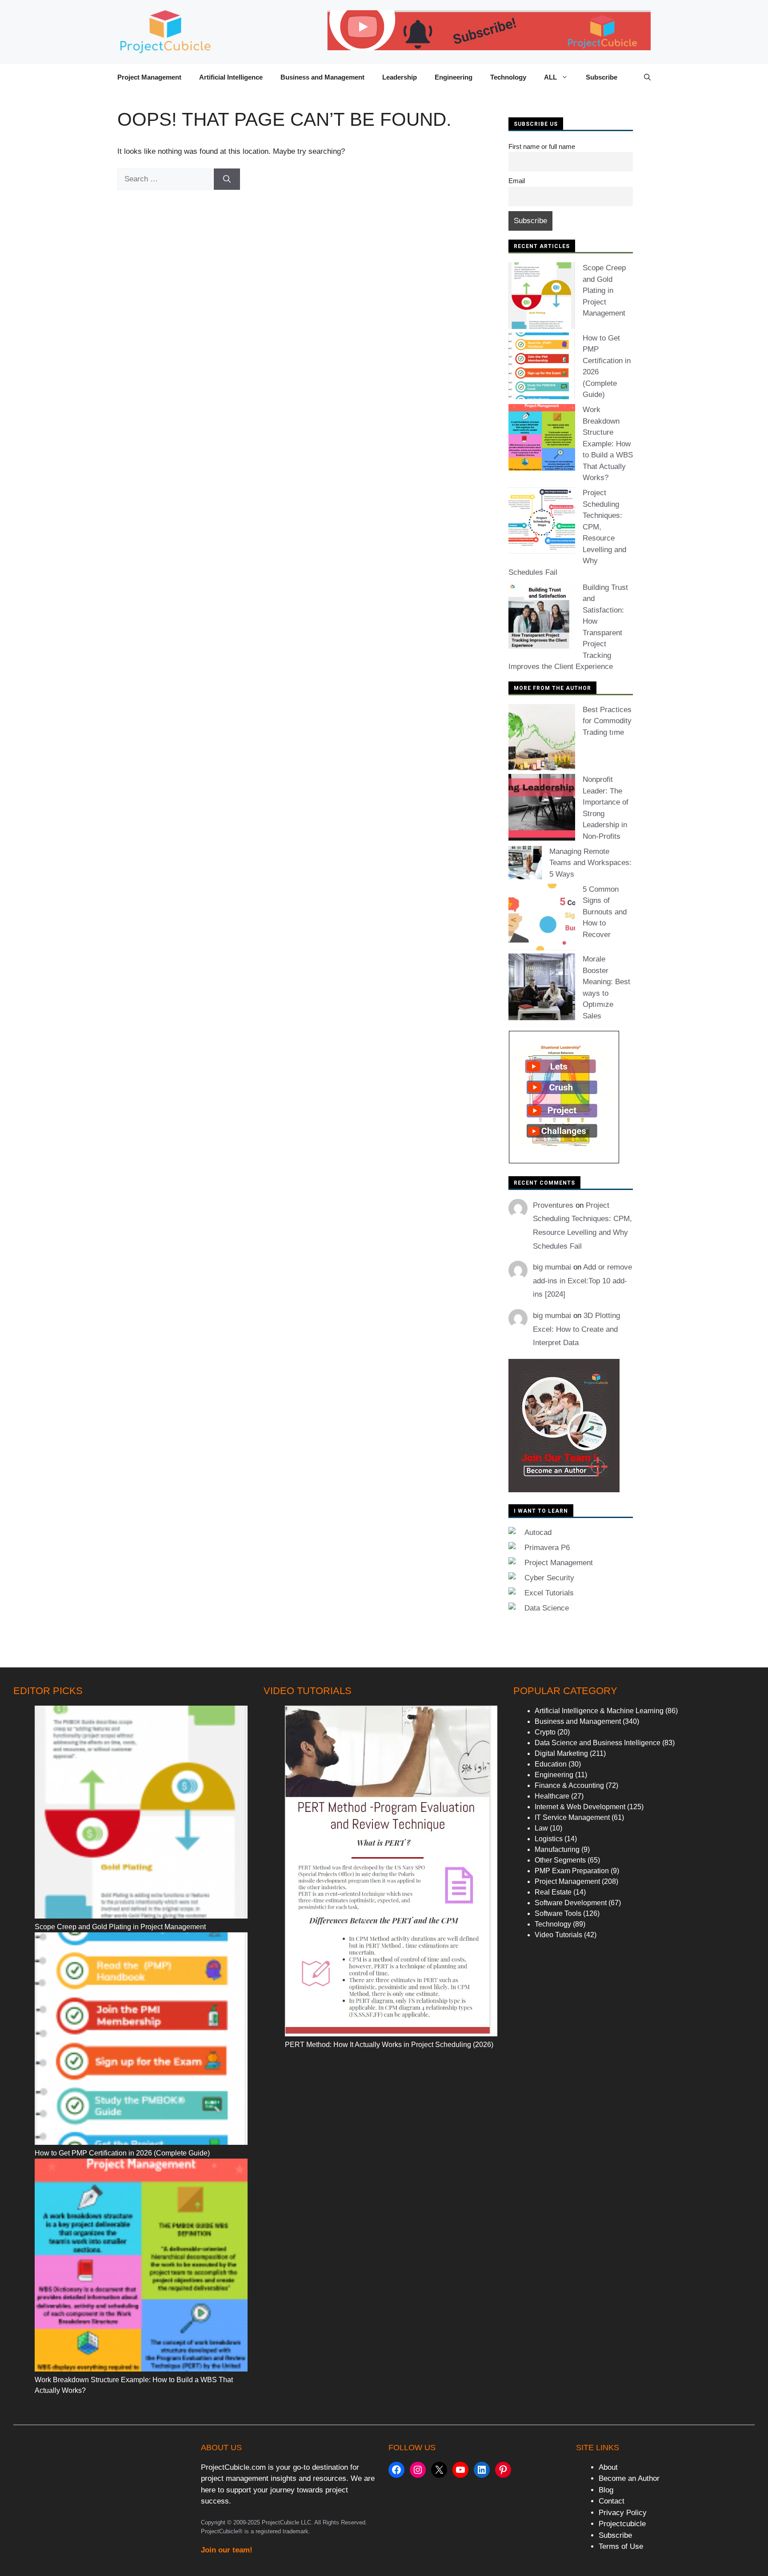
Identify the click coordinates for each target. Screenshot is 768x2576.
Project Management (149, 77)
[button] (647, 77)
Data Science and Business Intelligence (598, 1743)
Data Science (547, 1608)
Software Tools (558, 1913)
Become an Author (629, 2478)
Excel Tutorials (549, 1593)
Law (541, 1828)
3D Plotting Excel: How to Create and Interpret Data (576, 1329)
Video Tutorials (558, 1935)
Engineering (454, 77)
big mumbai (552, 1267)
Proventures (553, 1205)
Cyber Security (549, 1578)
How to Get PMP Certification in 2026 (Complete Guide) (122, 2153)
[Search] (227, 179)
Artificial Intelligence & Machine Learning (599, 1711)
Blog (606, 2490)
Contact (612, 2501)
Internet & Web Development (580, 1807)
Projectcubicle (622, 2524)
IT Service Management (572, 1817)
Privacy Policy (623, 2513)
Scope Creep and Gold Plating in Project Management (604, 290)
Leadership (400, 77)
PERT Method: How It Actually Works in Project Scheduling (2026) (389, 2045)
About (608, 2467)
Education (551, 1764)
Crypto (545, 1732)
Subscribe (602, 77)
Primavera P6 (547, 1548)
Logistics (549, 1839)
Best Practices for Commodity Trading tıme (607, 721)
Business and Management (322, 77)
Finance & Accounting (569, 1785)
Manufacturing (557, 1849)
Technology (508, 77)
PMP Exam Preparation (572, 1871)
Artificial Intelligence (231, 77)
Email (517, 181)
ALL (550, 77)
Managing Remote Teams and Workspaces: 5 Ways (590, 863)
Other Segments (560, 1860)
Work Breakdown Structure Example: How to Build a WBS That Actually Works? (608, 444)
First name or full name (542, 146)
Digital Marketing (561, 1753)
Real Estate (553, 1892)
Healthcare (552, 1796)
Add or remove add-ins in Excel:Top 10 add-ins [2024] (582, 1281)
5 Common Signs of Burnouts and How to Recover (605, 912)
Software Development (571, 1903)
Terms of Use (621, 2546)
